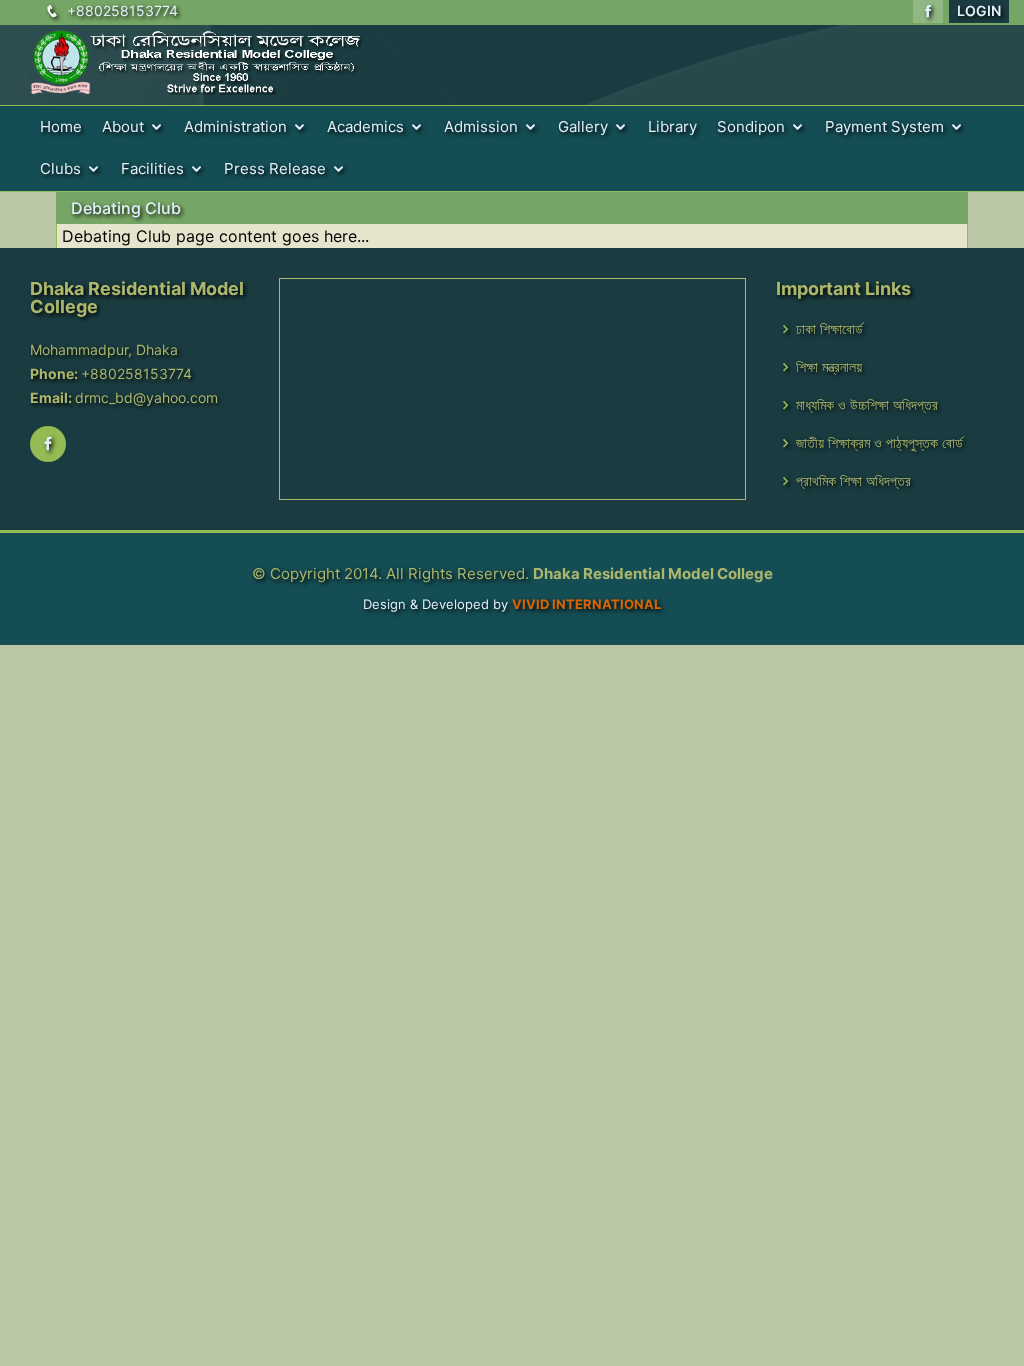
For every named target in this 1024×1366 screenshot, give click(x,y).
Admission (481, 126)
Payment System (884, 126)
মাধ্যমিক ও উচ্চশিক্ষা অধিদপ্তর (867, 405)
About (123, 126)
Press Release (275, 168)
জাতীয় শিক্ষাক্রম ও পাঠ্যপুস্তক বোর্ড (879, 443)
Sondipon (751, 126)
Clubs (60, 168)
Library (672, 126)
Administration (235, 126)
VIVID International (586, 604)
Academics (365, 126)
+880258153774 (122, 10)
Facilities (152, 168)
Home (61, 126)
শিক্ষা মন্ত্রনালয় (829, 367)
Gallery (583, 126)
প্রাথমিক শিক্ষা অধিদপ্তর (853, 481)
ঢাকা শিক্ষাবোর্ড (829, 329)
